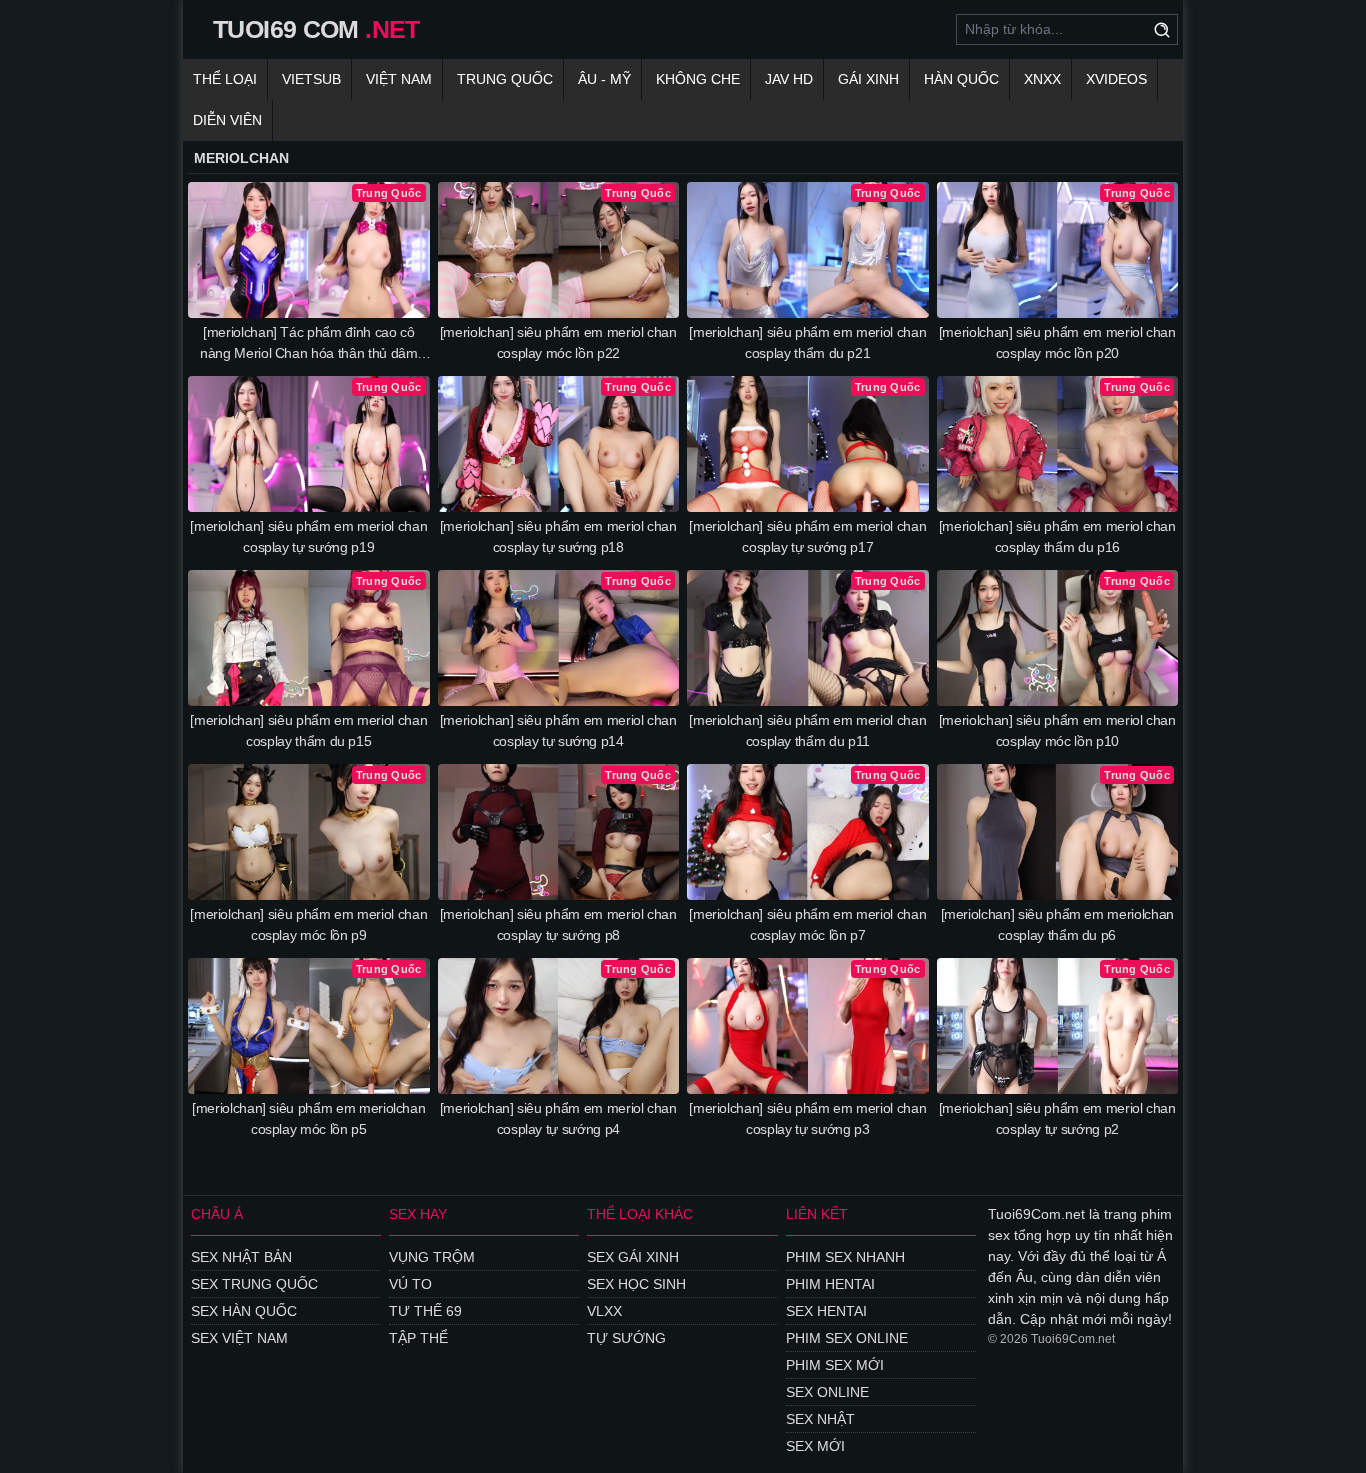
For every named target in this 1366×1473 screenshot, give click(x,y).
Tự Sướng (626, 1338)
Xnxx (1042, 79)
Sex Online (827, 1392)
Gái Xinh (868, 79)
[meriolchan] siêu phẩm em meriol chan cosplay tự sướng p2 (1057, 1118)
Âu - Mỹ (604, 79)
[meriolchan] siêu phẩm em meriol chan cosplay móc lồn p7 (807, 924)
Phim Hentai (830, 1284)
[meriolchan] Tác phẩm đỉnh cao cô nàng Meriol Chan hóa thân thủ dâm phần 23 (308, 344)
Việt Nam (399, 79)
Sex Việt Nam (239, 1338)
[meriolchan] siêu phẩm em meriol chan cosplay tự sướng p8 (558, 924)
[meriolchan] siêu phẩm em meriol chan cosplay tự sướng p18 (558, 536)
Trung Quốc (505, 79)
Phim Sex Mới (835, 1365)
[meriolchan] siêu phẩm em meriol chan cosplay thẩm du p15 (308, 730)
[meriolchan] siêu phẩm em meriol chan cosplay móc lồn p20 (1057, 342)
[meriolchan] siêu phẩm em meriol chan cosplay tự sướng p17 (807, 536)
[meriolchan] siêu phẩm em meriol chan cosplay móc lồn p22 (558, 342)
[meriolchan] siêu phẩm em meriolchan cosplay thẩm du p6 (1057, 924)
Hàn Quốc (961, 79)
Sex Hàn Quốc (244, 1311)
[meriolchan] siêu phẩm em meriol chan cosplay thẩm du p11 (807, 730)
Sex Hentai (826, 1311)
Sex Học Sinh (636, 1284)
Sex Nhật (820, 1419)
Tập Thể (418, 1338)
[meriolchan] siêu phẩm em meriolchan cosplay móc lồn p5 (308, 1118)
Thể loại (225, 79)
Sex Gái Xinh (633, 1257)
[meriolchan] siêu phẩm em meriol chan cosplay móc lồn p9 (308, 924)
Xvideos (1116, 79)
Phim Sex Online (847, 1338)
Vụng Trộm (432, 1257)
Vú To (410, 1284)
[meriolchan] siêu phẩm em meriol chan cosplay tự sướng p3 (807, 1118)
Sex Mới (815, 1446)
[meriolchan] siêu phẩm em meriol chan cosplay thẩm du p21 (807, 342)
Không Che (698, 79)
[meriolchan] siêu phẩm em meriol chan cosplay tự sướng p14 (558, 730)
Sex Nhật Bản (241, 1257)
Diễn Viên (227, 120)
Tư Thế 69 (425, 1311)
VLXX (604, 1311)
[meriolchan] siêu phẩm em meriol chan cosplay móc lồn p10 (1057, 730)
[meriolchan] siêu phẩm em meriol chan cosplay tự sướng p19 (308, 536)
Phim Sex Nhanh (845, 1257)
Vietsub (311, 79)
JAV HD (789, 79)
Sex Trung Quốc (254, 1284)
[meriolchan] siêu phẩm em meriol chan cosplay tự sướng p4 (558, 1118)
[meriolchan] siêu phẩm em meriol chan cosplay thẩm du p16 (1057, 536)
